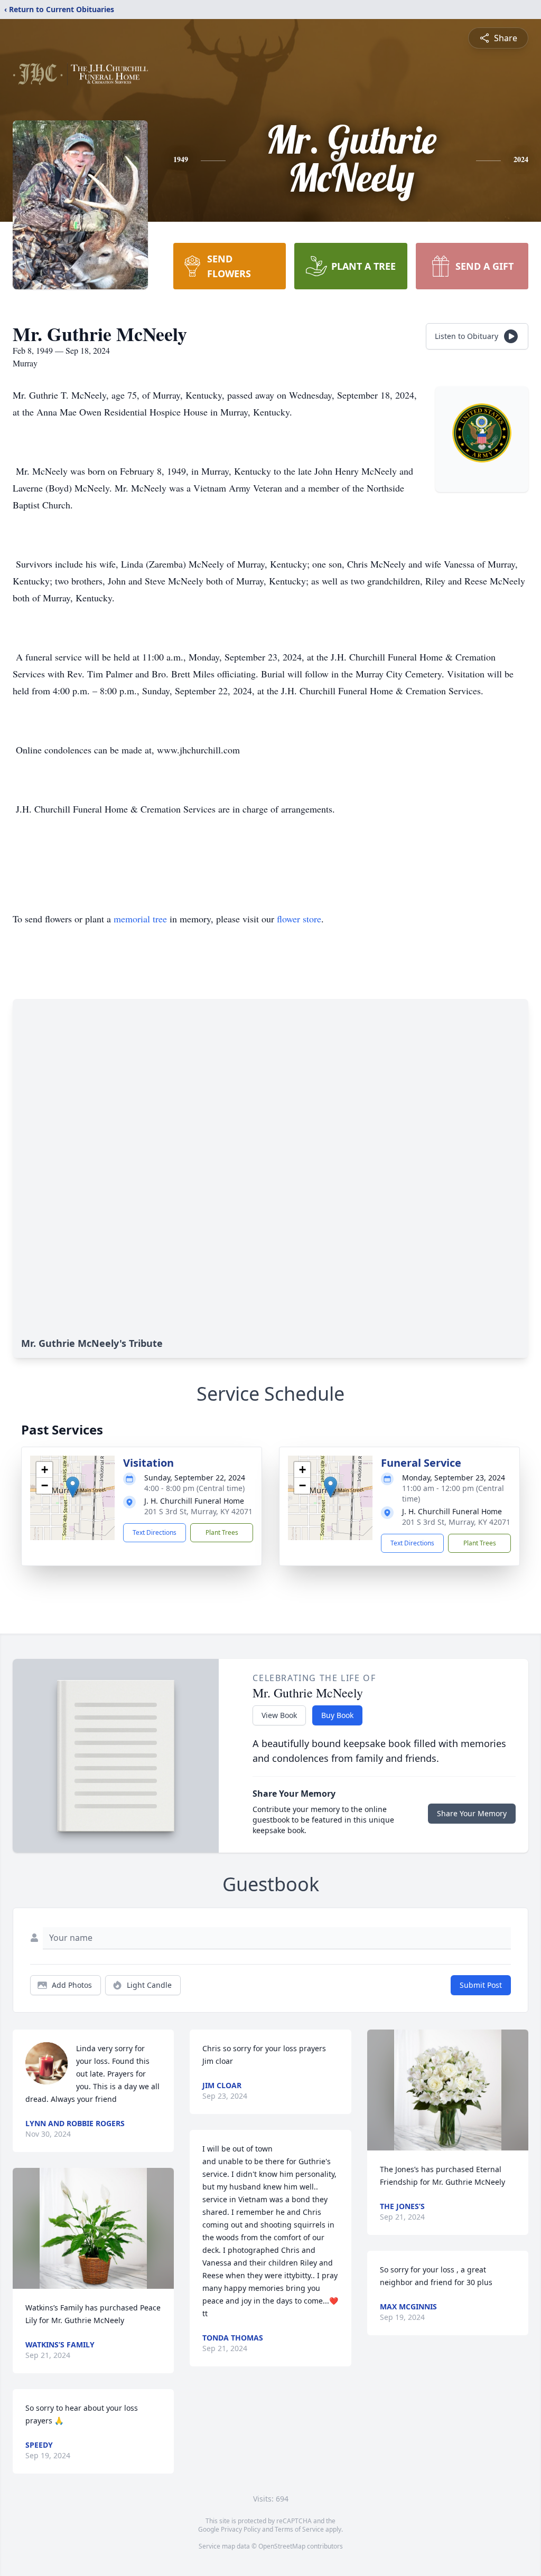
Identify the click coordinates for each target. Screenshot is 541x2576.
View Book (279, 1715)
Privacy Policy (241, 2529)
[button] (73, 1487)
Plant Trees (222, 1532)
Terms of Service (299, 2529)
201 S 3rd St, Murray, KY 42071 (198, 1511)
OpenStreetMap (282, 2546)
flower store (299, 919)
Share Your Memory (472, 1813)
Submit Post (481, 1985)
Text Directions (155, 1532)
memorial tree (140, 919)
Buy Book (337, 1715)
